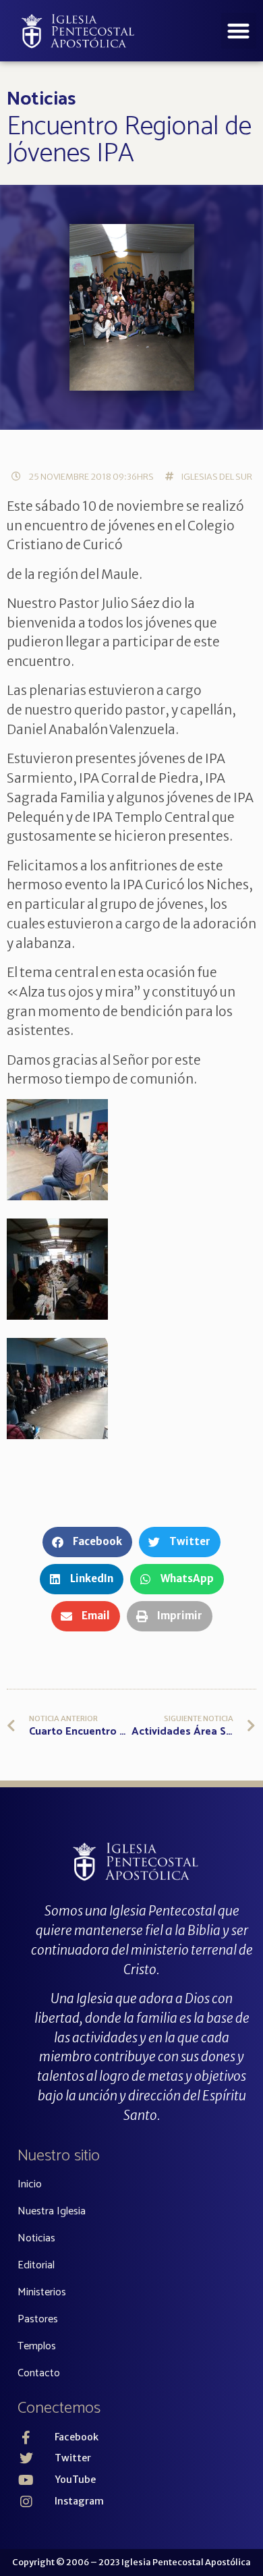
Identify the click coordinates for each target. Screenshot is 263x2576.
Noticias (41, 99)
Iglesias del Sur (217, 476)
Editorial (36, 2265)
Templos (37, 2346)
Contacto (39, 2373)
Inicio (30, 2184)
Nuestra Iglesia (52, 2211)
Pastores (38, 2319)
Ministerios (42, 2292)
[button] (239, 31)
